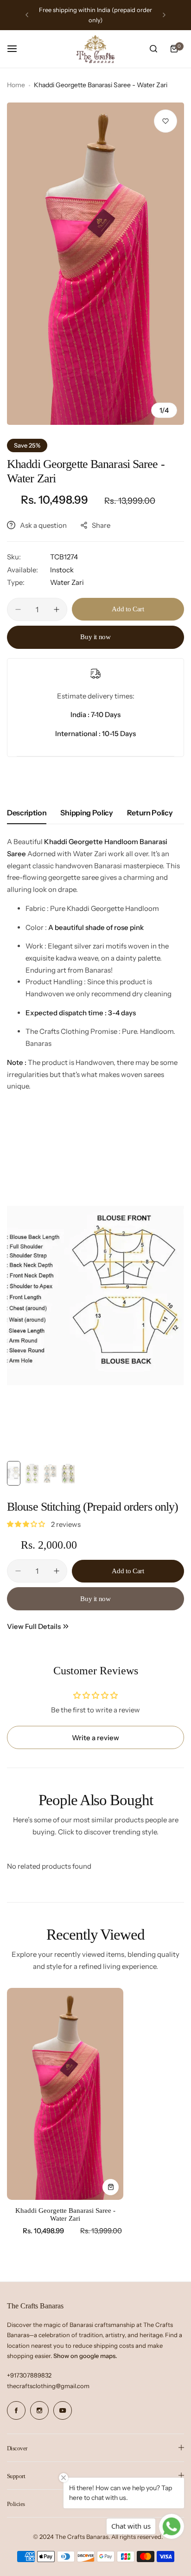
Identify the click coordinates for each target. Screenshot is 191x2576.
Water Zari (67, 582)
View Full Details (34, 1626)
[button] (27, 15)
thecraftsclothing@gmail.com (48, 2386)
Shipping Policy (86, 813)
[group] (95, 264)
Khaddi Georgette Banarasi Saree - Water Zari (65, 2214)
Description (27, 813)
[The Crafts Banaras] (95, 49)
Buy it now (95, 637)
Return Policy (150, 813)
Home (16, 85)
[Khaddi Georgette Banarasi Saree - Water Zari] (65, 2094)
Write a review (95, 1738)
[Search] (153, 49)
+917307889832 (29, 2375)
